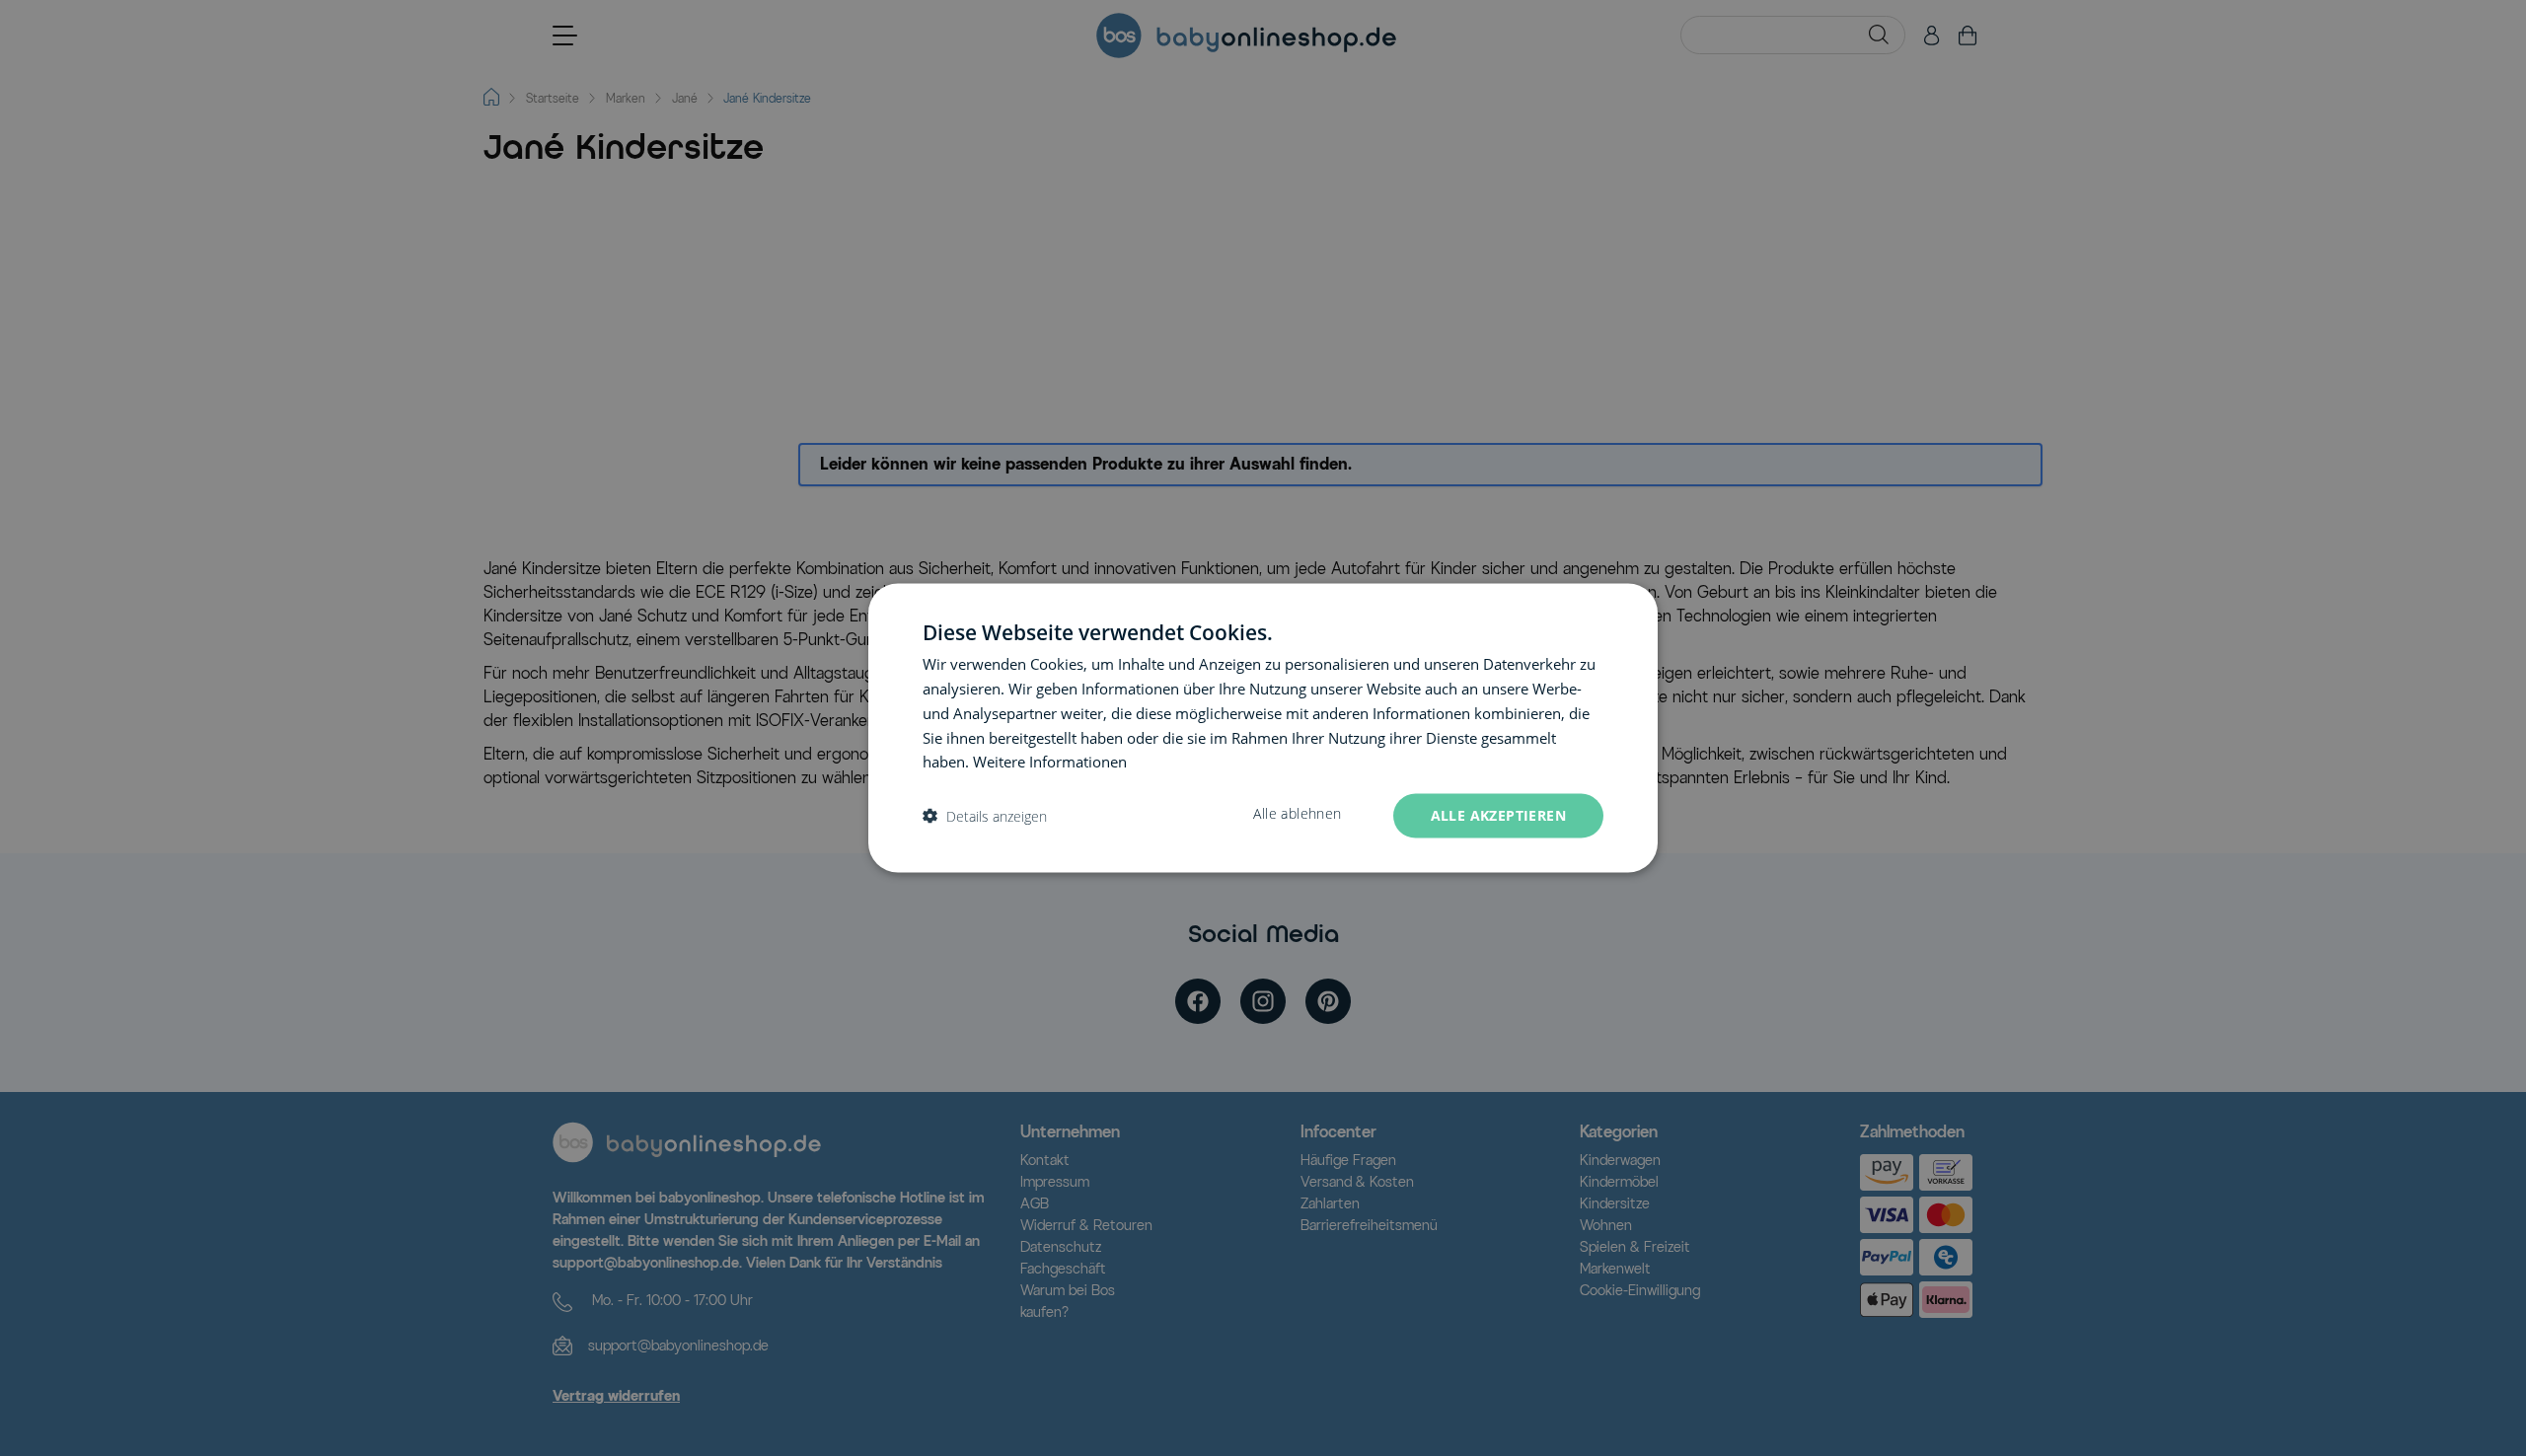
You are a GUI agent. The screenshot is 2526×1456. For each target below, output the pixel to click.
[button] (985, 816)
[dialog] (1263, 728)
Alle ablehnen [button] (1297, 814)
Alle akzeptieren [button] (1498, 815)
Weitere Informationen (1050, 762)
